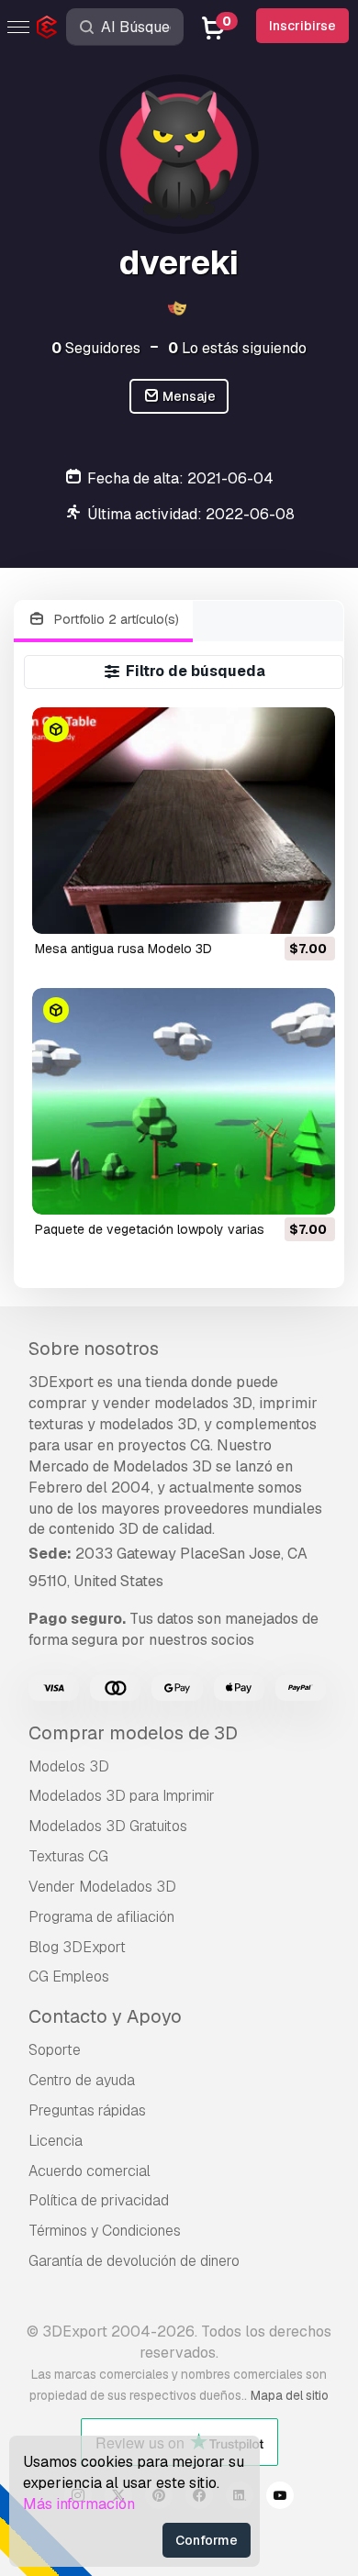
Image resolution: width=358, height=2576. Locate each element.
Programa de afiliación (101, 1917)
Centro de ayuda (82, 2080)
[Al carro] (271, 908)
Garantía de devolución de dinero (134, 2261)
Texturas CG (68, 1856)
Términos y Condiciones (105, 2231)
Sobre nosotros (94, 1349)
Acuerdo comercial (89, 2171)
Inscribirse (302, 26)
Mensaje (188, 396)
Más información (79, 2504)
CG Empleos (69, 1976)
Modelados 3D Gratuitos (108, 1826)
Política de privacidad (99, 2200)
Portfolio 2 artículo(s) (115, 619)
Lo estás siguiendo (237, 348)
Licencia (56, 2141)
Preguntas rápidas (87, 2110)
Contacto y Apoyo (105, 2016)
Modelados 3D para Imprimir (122, 1796)
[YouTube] (280, 2498)
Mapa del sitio (290, 2395)
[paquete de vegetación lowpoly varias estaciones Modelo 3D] (183, 1101)
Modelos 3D (69, 1766)
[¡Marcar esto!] (308, 908)
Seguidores (96, 348)
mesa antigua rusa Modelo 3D (123, 949)
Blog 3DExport (77, 1947)
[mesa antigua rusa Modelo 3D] (183, 821)
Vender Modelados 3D (102, 1887)
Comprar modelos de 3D (133, 1733)
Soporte (55, 2050)
